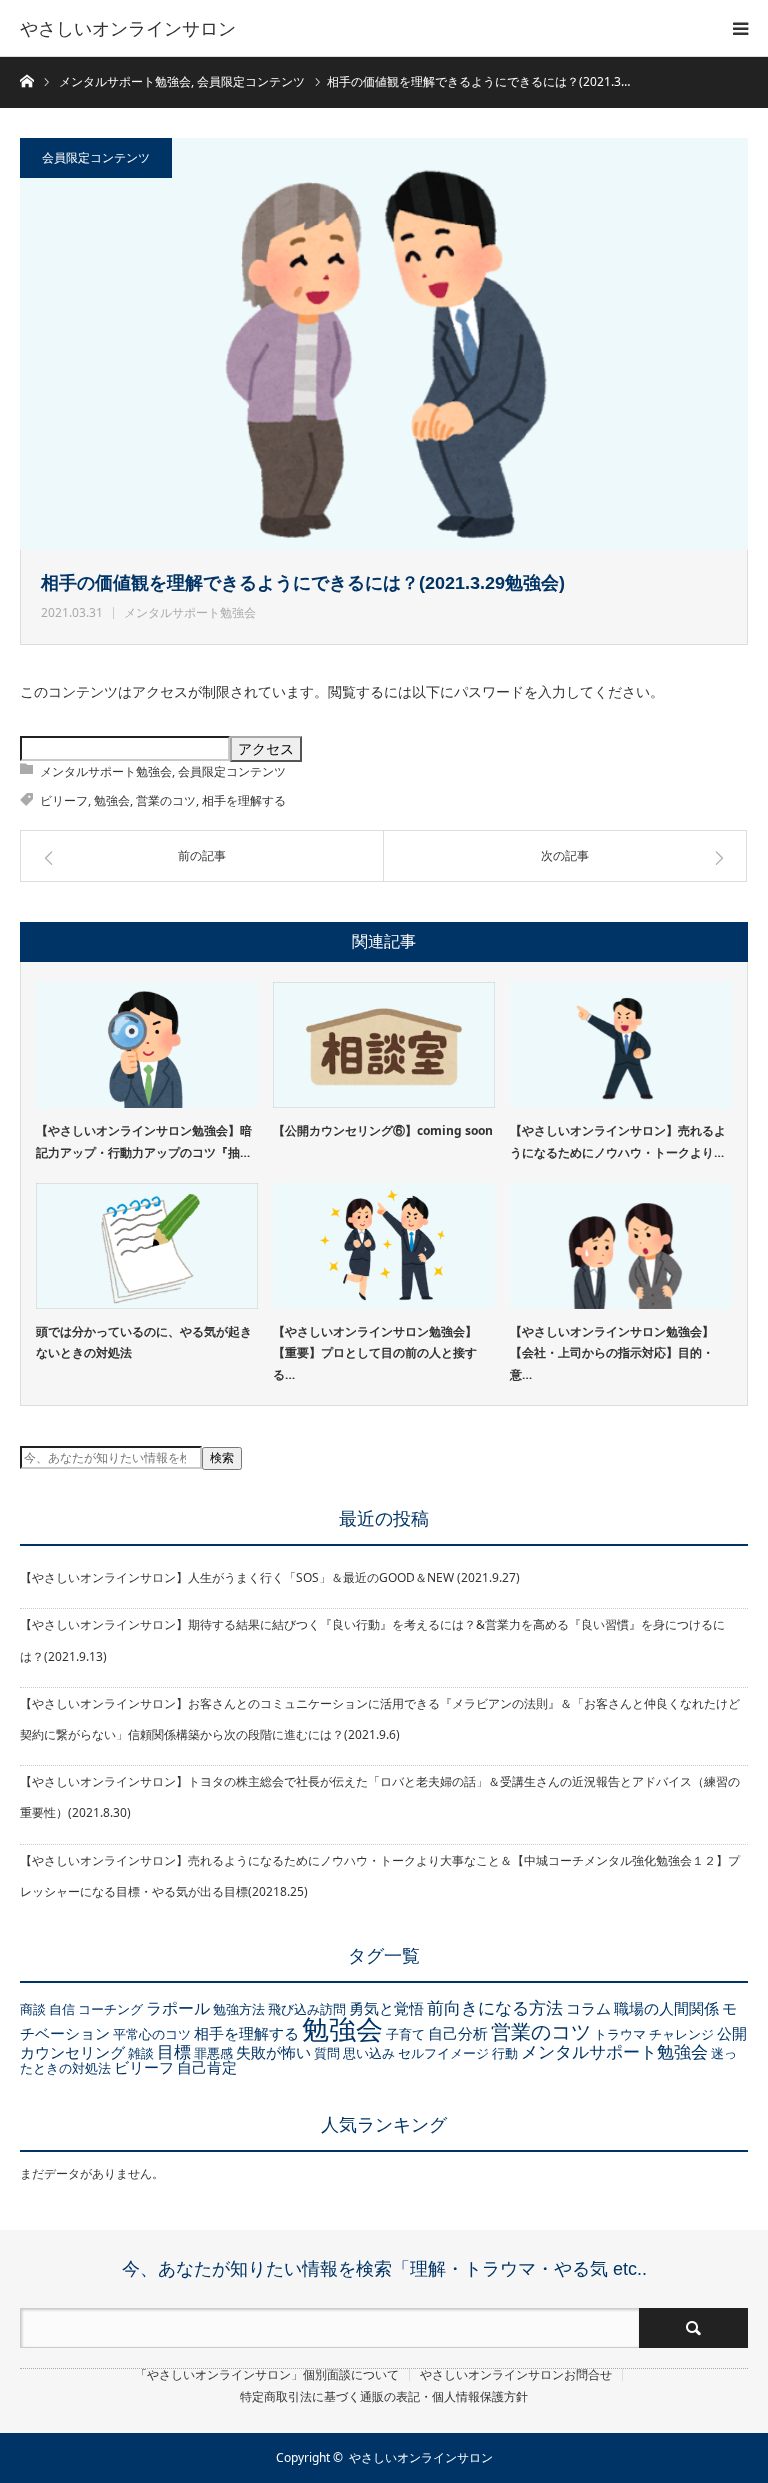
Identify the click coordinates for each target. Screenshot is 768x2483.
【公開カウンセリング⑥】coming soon (383, 1130)
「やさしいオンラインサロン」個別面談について (267, 2375)
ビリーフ (64, 800)
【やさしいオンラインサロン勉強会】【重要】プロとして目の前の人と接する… (375, 1353)
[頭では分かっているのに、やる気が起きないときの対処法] (147, 1245)
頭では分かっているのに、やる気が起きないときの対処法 (144, 1342)
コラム (588, 2008)
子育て (405, 2034)
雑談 (141, 2053)
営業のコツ (166, 800)
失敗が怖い (273, 2052)
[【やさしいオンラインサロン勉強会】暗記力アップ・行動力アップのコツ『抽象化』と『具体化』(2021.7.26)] (147, 1044)
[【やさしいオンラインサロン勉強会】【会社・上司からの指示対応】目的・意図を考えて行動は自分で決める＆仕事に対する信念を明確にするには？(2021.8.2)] (621, 1245)
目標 (174, 2051)
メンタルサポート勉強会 (190, 612)
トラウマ (620, 2034)
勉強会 (112, 800)
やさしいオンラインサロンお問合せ (516, 2375)
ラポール (178, 2008)
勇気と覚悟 (386, 2008)
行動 (505, 2053)
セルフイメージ (443, 2053)
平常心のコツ (152, 2034)
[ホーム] (26, 79)
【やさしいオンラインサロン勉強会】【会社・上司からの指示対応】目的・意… (612, 1353)
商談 (33, 2009)
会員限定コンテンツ (96, 157)
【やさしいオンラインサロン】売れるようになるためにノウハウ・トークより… (618, 1141)
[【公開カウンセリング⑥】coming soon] (384, 1044)
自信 (62, 2009)
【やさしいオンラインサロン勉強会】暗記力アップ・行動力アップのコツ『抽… (144, 1141)
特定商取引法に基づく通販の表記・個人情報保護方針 (384, 2397)
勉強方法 (239, 2009)
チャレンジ (681, 2034)
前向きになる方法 (495, 2007)
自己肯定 (207, 2067)
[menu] (740, 28)
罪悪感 (213, 2053)
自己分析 (458, 2033)
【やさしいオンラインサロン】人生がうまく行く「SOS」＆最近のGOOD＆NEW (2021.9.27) (270, 1577)
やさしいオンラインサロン (128, 28)
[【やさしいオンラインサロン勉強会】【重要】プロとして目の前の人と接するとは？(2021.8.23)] (384, 1245)
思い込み (369, 2053)
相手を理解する (244, 800)
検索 (222, 1458)
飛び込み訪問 (307, 2009)
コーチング (110, 2009)
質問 (327, 2053)
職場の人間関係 (666, 2008)
